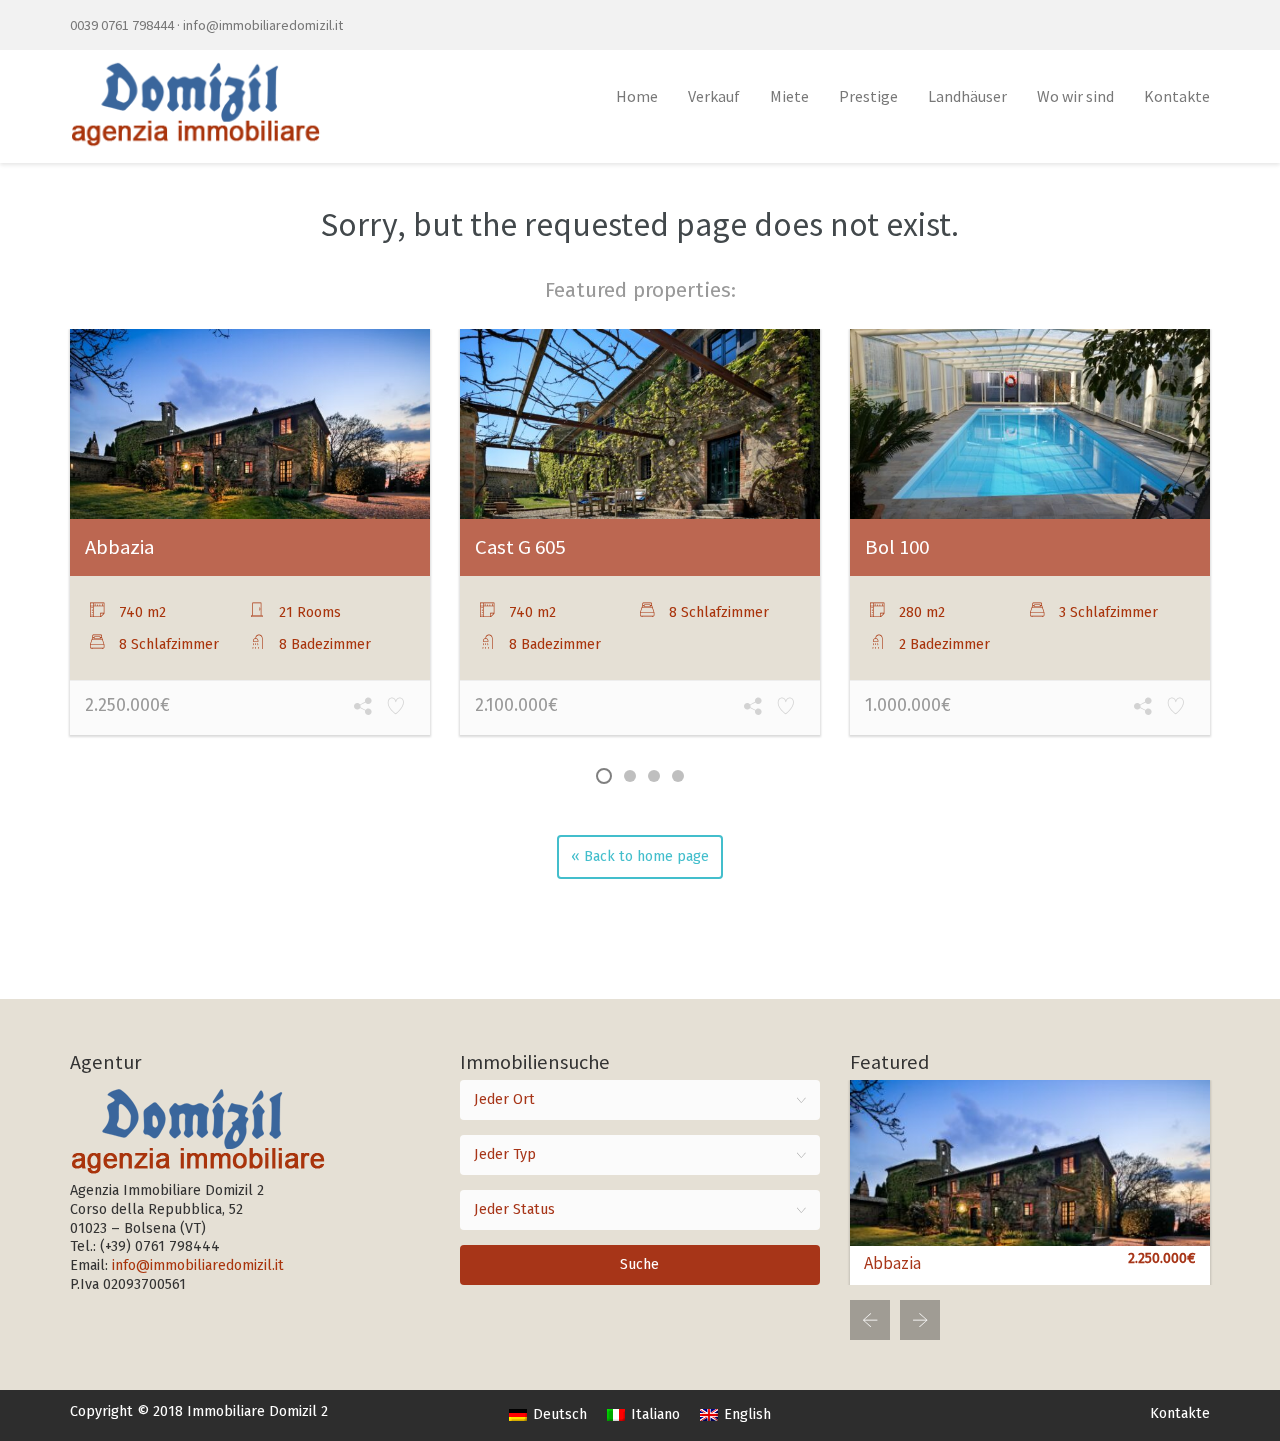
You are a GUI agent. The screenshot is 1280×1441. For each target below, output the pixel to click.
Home (637, 96)
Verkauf (714, 96)
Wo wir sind (1075, 96)
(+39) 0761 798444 (160, 1246)
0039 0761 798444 (122, 25)
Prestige (868, 96)
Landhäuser (967, 96)
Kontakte (1177, 96)
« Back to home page (640, 856)
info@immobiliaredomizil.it (263, 25)
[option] (250, 534)
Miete (789, 96)
